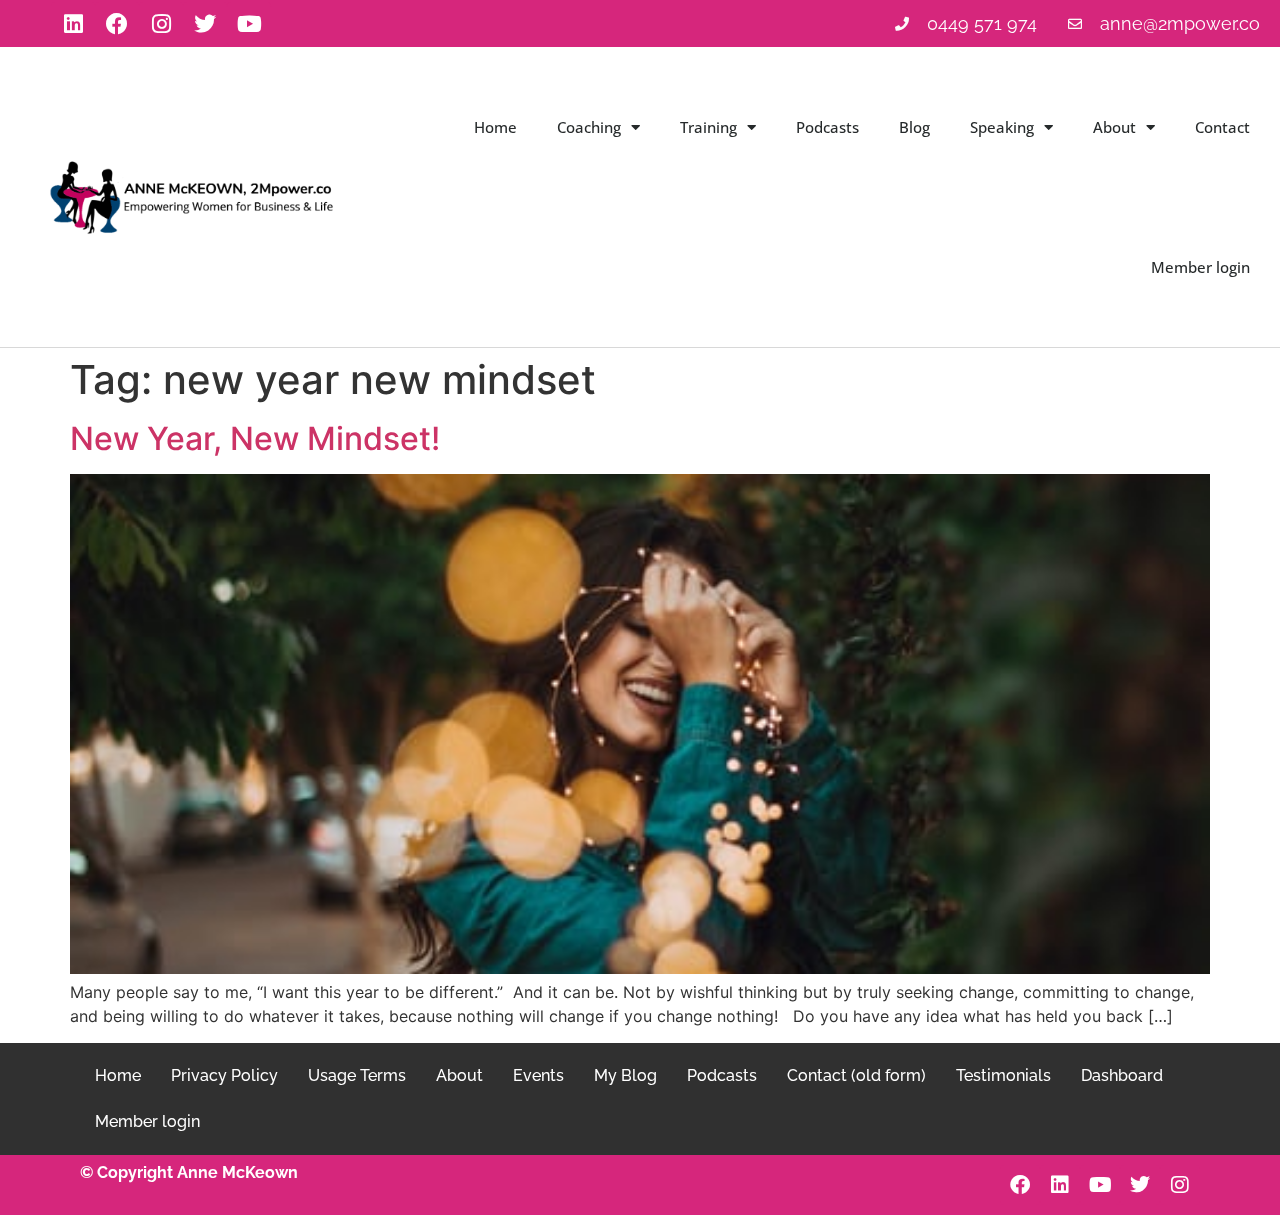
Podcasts (827, 127)
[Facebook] (117, 24)
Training (708, 127)
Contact (1222, 127)
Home (495, 127)
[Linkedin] (73, 24)
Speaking (1002, 127)
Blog (914, 127)
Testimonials (1003, 1075)
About (1114, 127)
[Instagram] (161, 24)
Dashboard (1122, 1075)
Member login (1200, 267)
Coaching (589, 127)
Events (538, 1075)
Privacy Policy (224, 1075)
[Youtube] (249, 24)
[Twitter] (205, 24)
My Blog (625, 1075)
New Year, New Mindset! (255, 438)
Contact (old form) (856, 1075)
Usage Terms (357, 1075)
